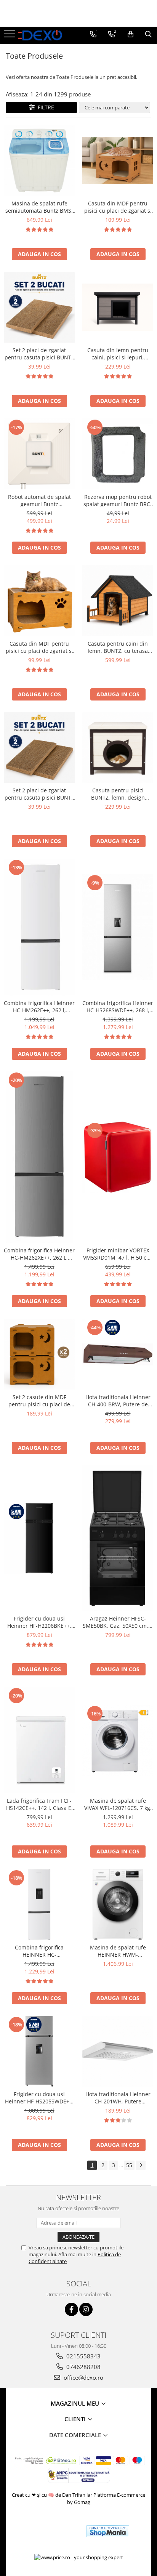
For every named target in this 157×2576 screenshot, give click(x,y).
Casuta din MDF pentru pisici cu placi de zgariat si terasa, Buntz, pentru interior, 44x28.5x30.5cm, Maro (39, 647)
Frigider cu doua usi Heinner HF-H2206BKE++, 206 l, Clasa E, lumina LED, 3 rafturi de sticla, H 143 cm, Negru (39, 1622)
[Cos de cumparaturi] (131, 34)
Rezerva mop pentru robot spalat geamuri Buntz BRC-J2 (118, 500)
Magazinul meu (76, 2403)
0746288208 (83, 2367)
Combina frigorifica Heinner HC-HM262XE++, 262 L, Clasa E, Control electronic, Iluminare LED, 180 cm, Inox (39, 1254)
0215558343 (83, 2356)
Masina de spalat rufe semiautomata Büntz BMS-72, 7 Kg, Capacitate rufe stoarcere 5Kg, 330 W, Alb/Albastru (39, 207)
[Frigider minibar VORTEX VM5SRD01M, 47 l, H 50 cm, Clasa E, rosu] (118, 1157)
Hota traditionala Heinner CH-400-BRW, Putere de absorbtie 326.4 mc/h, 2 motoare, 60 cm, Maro (118, 1401)
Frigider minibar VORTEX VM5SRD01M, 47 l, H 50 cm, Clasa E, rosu (118, 1254)
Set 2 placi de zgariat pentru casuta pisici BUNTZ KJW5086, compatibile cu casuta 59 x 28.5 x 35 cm (39, 354)
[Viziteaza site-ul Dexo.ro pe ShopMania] (108, 2531)
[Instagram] (86, 2309)
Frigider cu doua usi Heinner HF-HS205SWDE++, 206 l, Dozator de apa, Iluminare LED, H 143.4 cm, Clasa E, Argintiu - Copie (39, 2098)
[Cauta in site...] (148, 34)
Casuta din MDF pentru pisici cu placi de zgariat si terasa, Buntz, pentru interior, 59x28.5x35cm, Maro (118, 207)
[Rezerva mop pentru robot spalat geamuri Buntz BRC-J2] (118, 454)
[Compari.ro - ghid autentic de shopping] (53, 2531)
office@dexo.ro (83, 2377)
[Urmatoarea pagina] (141, 2165)
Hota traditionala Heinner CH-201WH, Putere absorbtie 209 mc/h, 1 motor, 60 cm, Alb (118, 2098)
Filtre (44, 107)
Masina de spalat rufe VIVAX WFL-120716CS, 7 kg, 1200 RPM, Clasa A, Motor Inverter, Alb (118, 1804)
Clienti (76, 2419)
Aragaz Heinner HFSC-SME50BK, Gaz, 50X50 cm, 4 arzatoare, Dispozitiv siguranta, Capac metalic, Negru (118, 1622)
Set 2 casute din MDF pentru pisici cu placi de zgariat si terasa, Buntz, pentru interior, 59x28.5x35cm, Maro (39, 1401)
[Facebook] (71, 2309)
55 (129, 2165)
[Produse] (10, 36)
